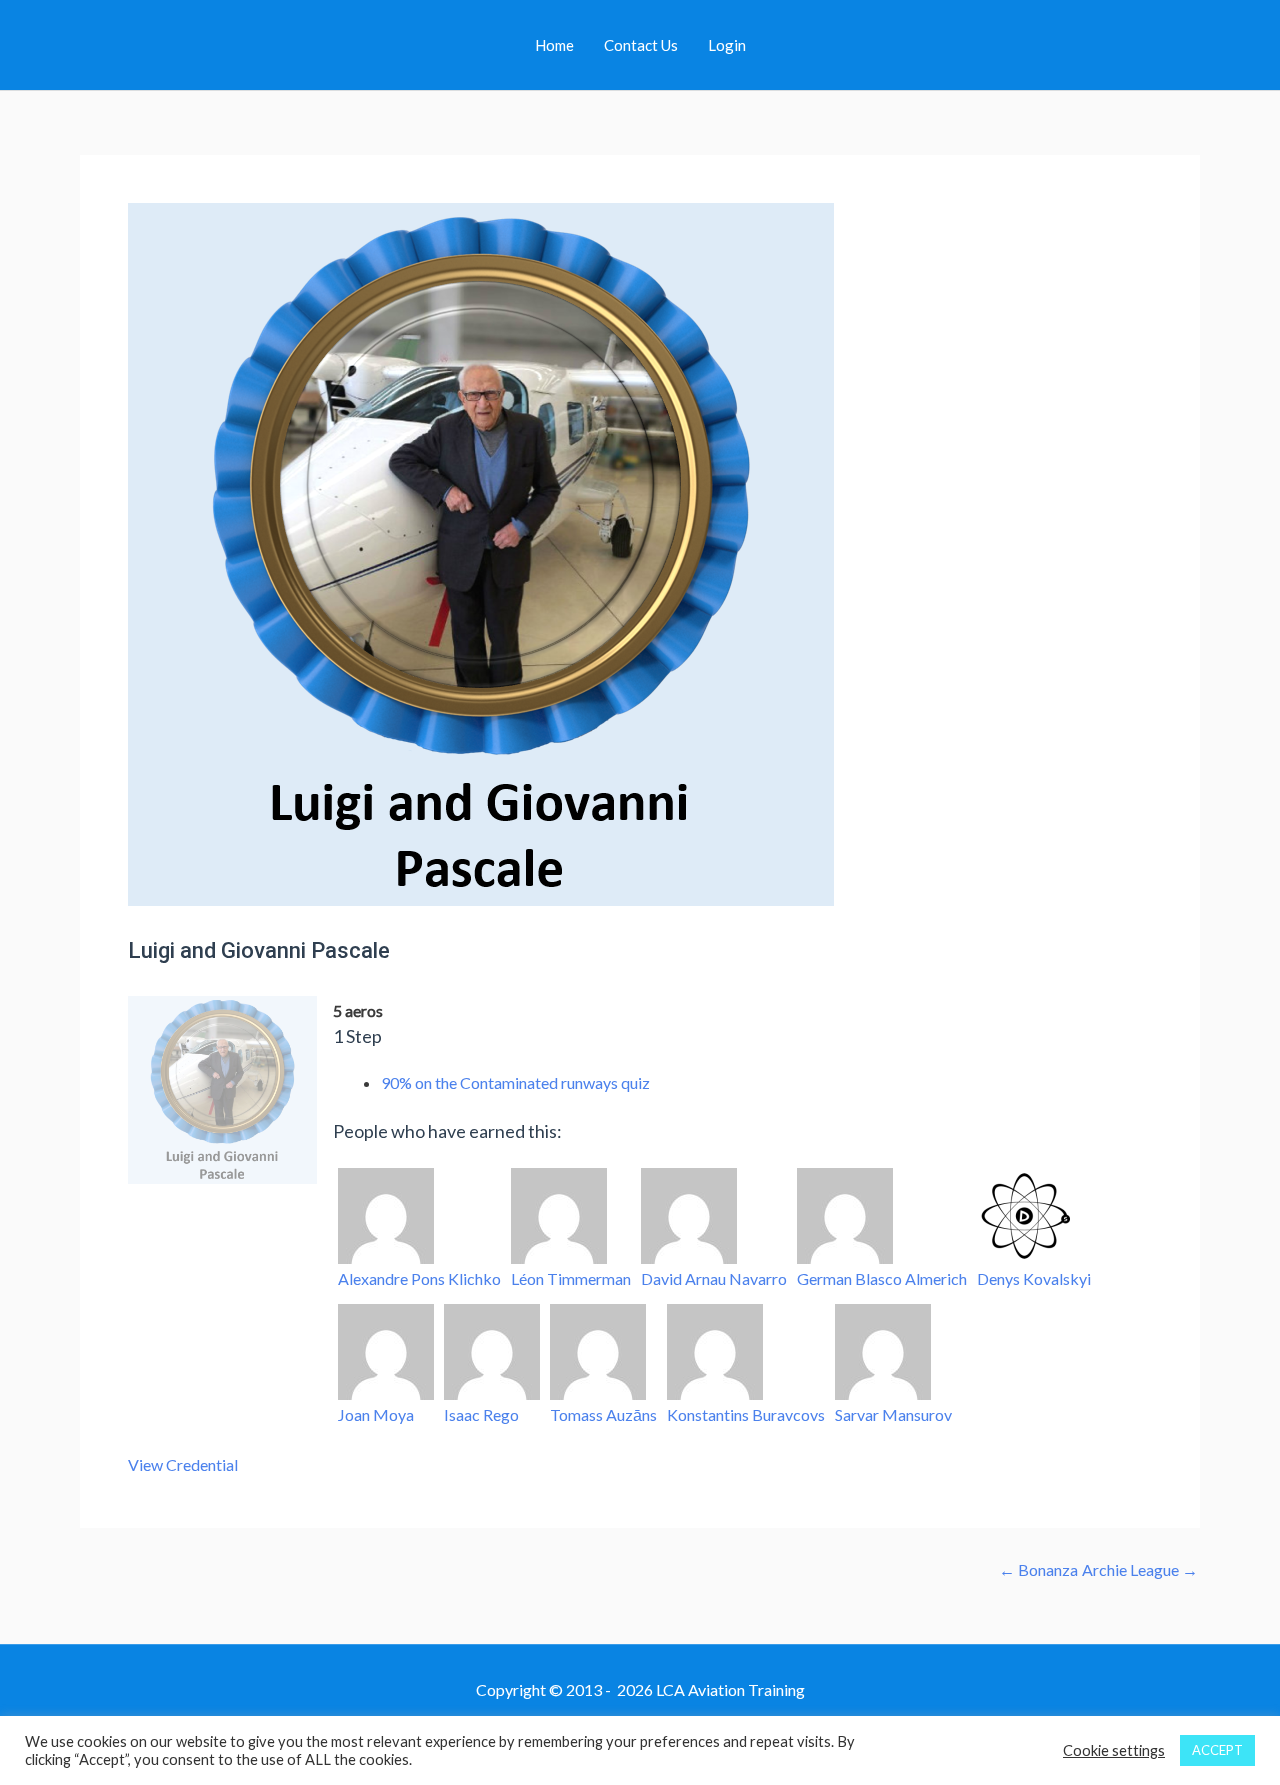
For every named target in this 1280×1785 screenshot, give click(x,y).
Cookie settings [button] (1114, 1750)
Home (554, 45)
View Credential (183, 1464)
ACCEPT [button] (1217, 1750)
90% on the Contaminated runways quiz (515, 1082)
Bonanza (1038, 1570)
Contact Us (641, 45)
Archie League (1140, 1570)
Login (727, 45)
